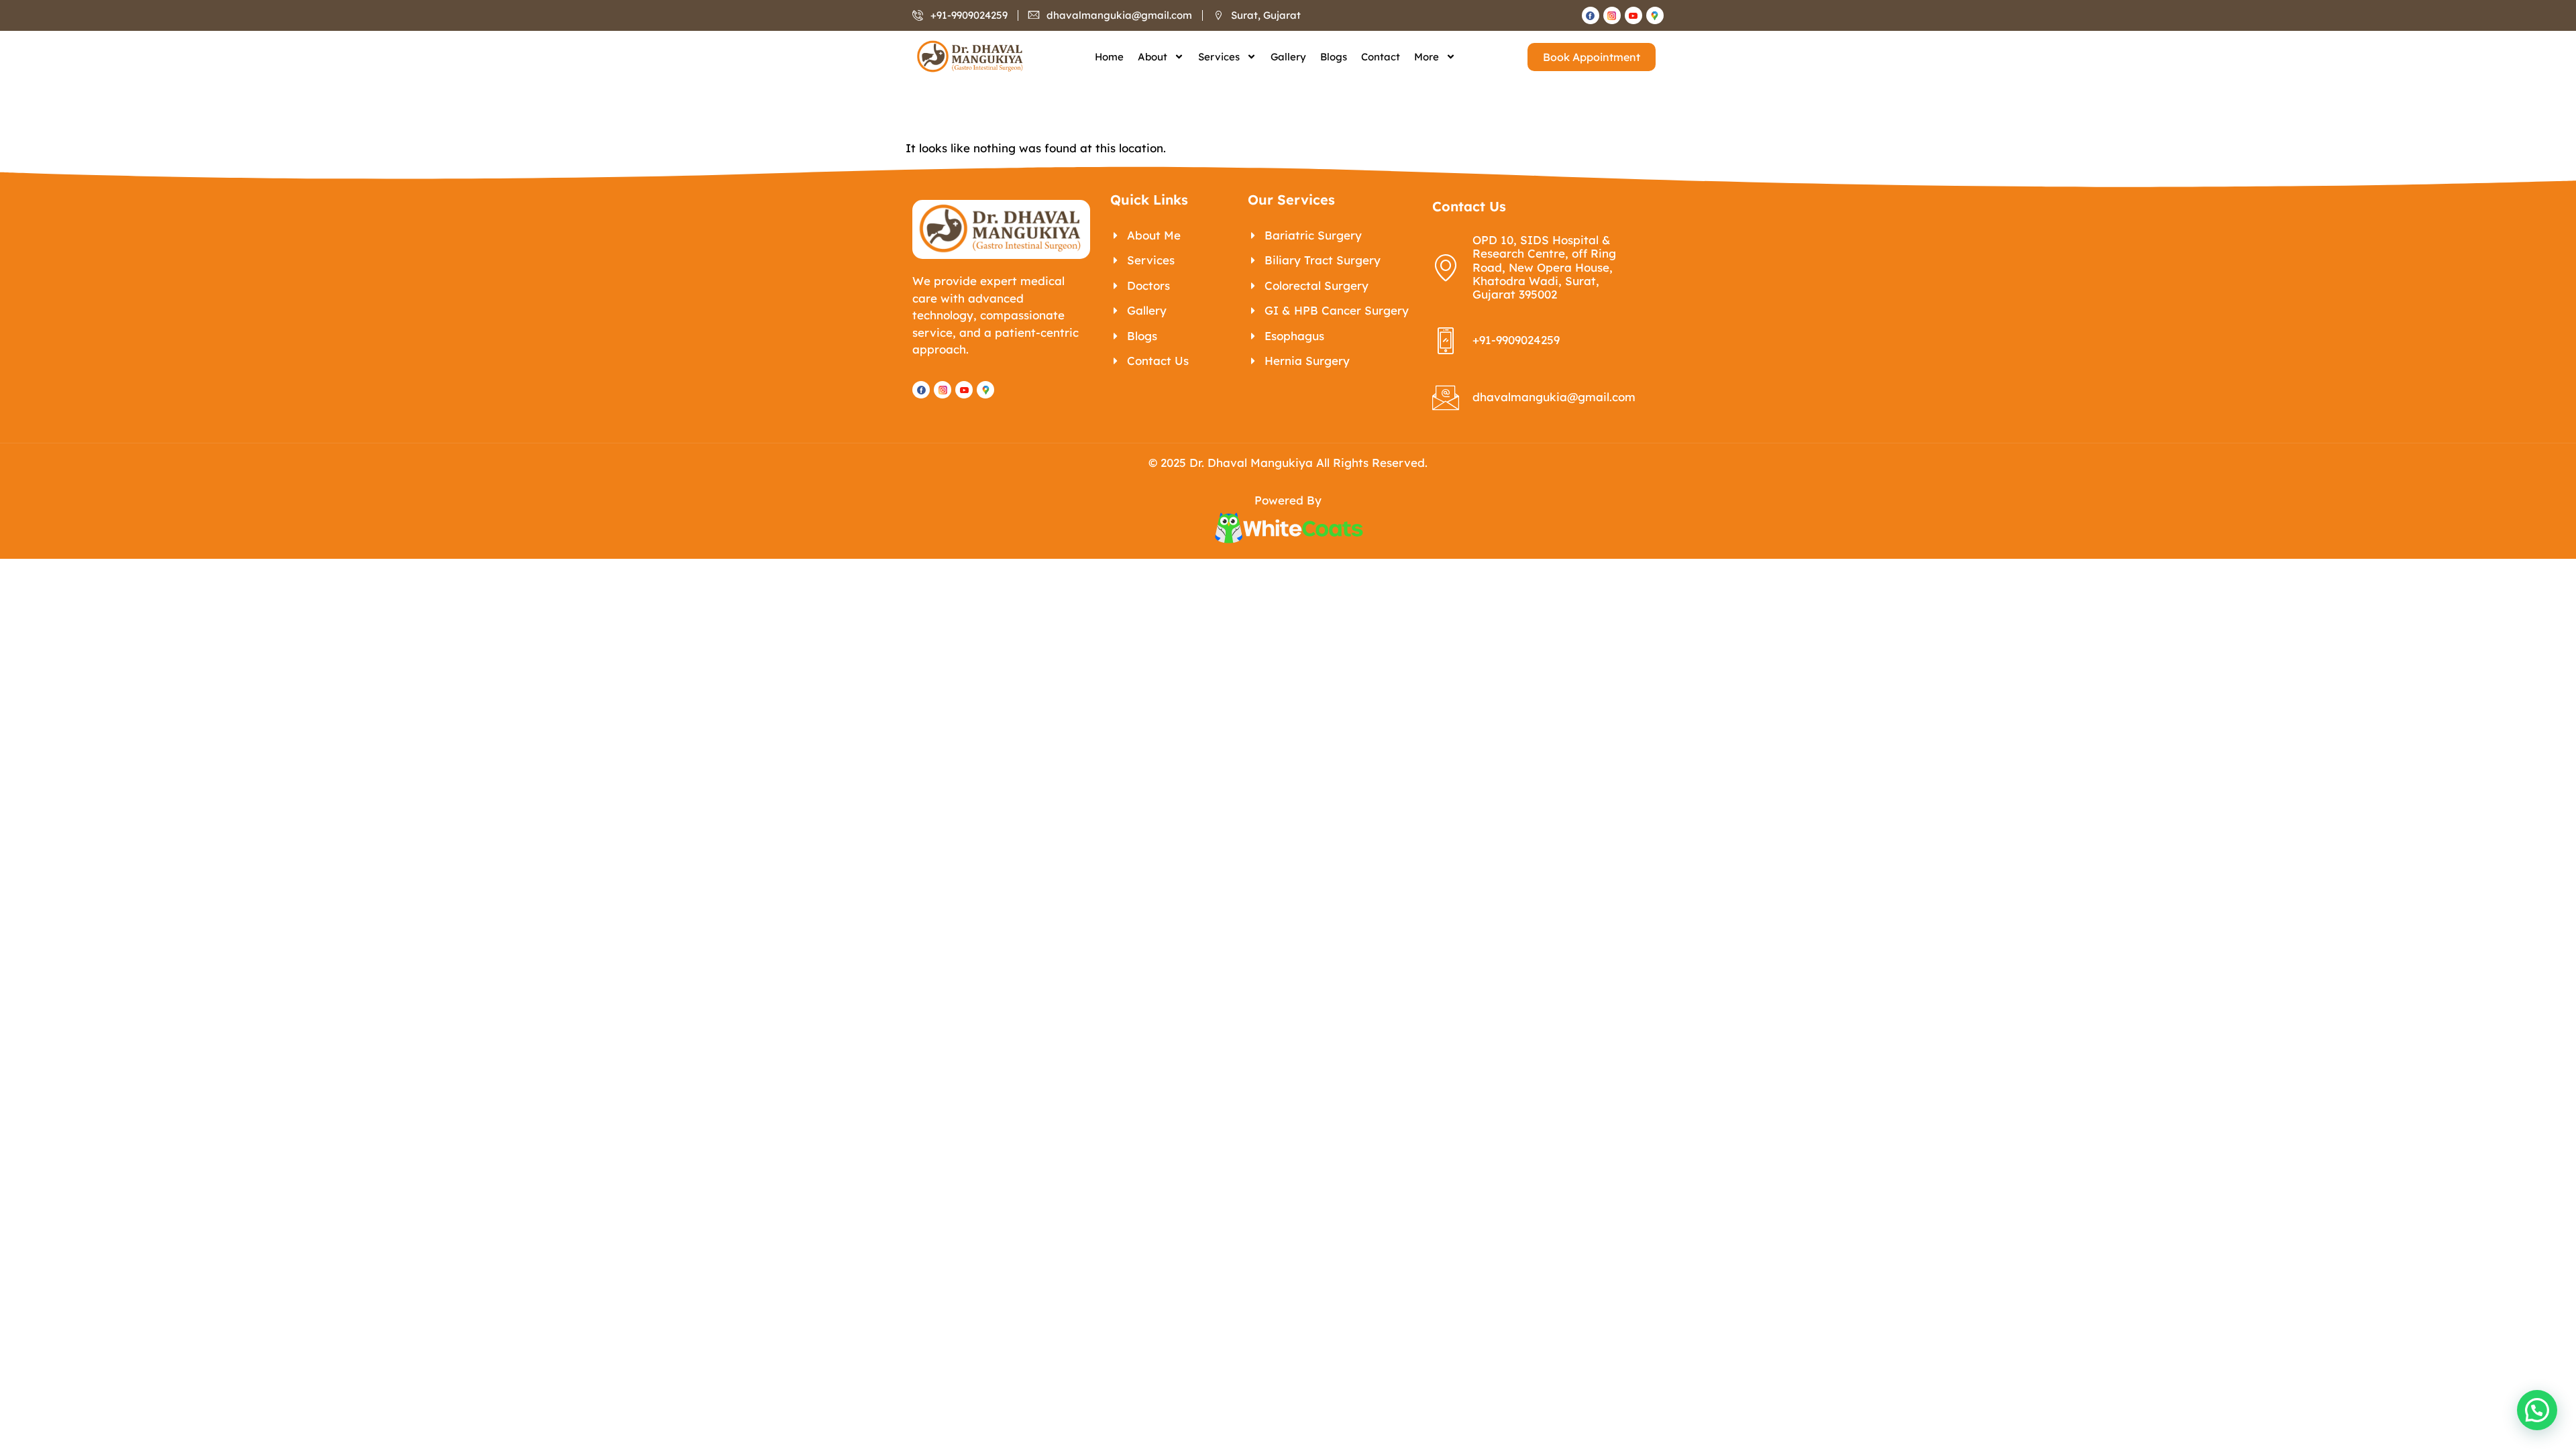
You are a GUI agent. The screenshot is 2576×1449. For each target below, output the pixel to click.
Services (1219, 57)
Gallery (1288, 57)
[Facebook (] (1591, 15)
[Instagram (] (1612, 15)
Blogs (1334, 57)
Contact (1381, 57)
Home (1109, 57)
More (1427, 57)
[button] (2537, 1410)
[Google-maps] (1655, 15)
